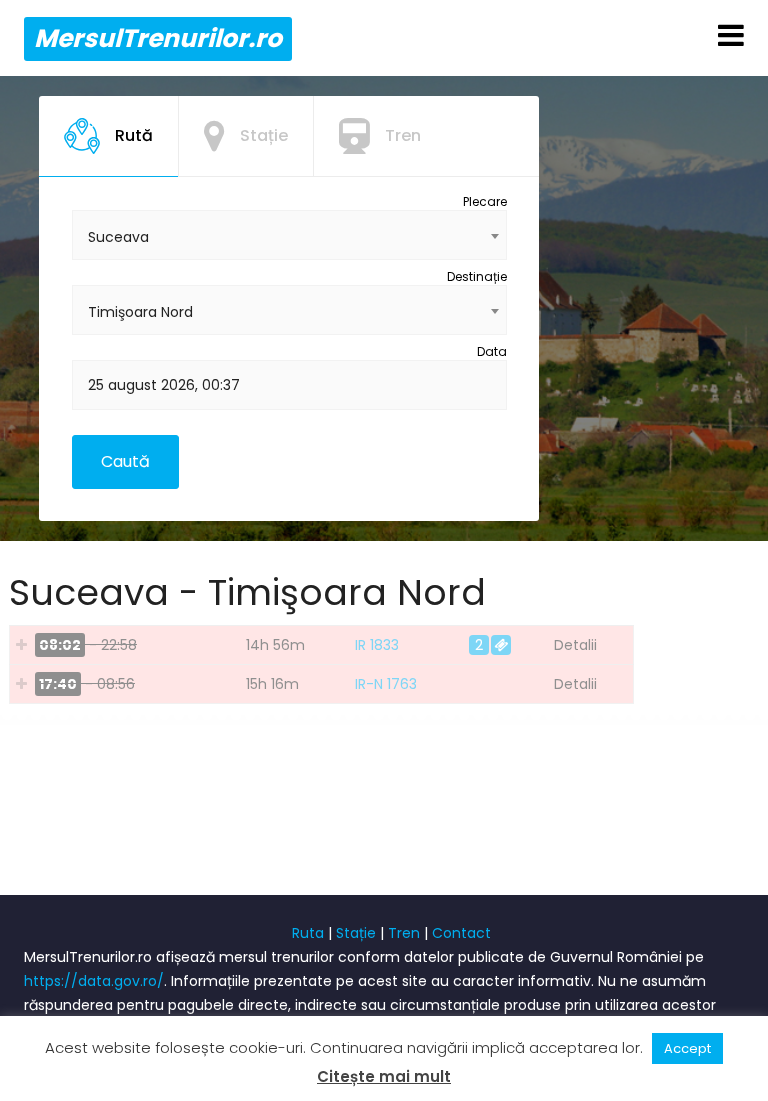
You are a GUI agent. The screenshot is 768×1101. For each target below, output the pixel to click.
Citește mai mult (384, 1076)
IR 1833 (377, 645)
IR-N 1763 (386, 684)
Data (492, 351)
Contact (461, 933)
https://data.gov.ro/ (94, 981)
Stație (356, 933)
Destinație (477, 276)
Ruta (308, 933)
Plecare (485, 201)
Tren (404, 933)
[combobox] (289, 235)
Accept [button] (687, 1048)
